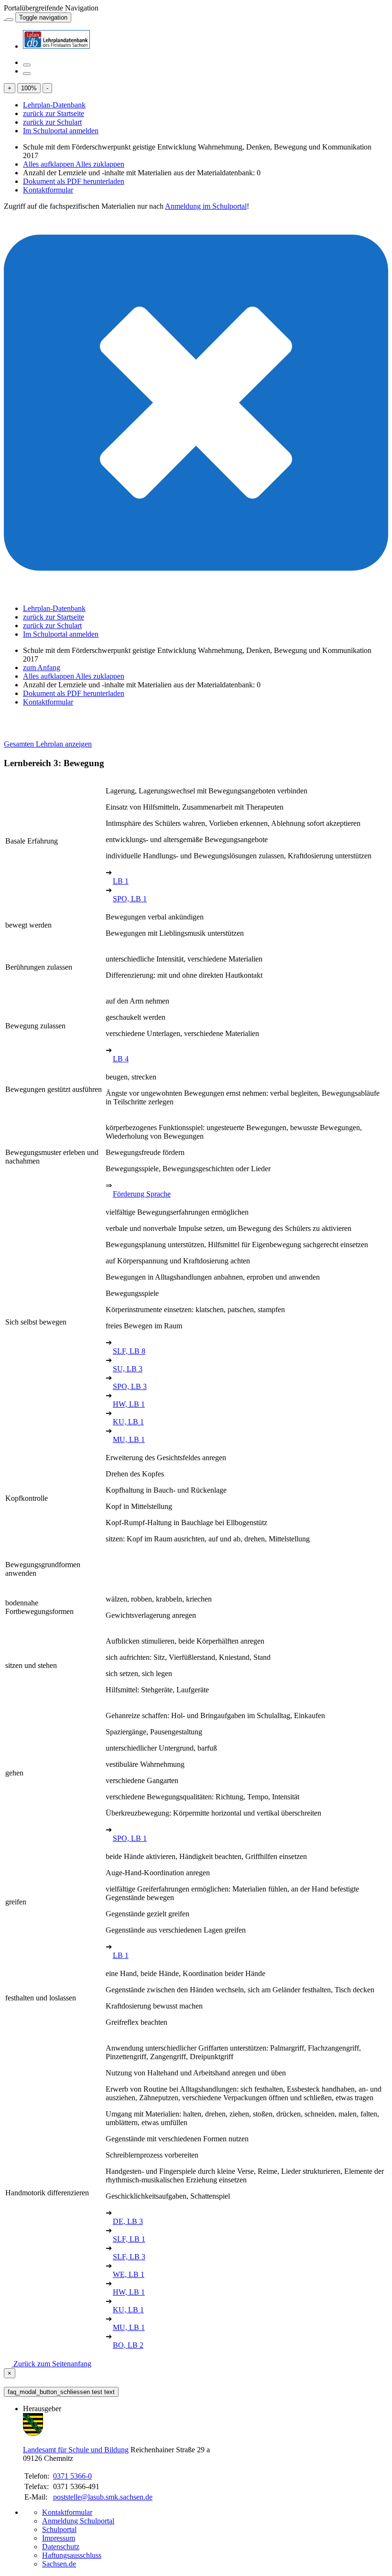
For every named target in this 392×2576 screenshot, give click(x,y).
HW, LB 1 (129, 1404)
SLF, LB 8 (129, 1351)
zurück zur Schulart (52, 122)
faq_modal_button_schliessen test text (61, 2392)
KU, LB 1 (128, 1422)
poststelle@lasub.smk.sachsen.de (103, 2497)
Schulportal (59, 2529)
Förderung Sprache (142, 1194)
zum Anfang (42, 668)
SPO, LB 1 (130, 899)
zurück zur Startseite (54, 113)
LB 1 (121, 881)
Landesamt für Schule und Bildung (76, 2450)
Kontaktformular (48, 190)
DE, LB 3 (128, 2221)
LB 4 (121, 1059)
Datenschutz (61, 2547)
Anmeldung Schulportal (78, 2521)
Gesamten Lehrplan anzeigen (48, 744)
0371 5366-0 (72, 2476)
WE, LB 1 (129, 2274)
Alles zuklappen (100, 164)
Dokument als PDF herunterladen (74, 181)
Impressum (59, 2538)
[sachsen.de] (5, 17)
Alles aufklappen (49, 164)
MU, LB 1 (129, 1439)
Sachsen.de (59, 2564)
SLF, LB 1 (129, 2239)
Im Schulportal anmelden (61, 131)
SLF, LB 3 (129, 2257)
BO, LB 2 (128, 2345)
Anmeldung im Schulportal (206, 206)
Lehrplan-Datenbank (54, 105)
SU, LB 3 (128, 1369)
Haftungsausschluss (72, 2555)
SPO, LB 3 (130, 1386)
